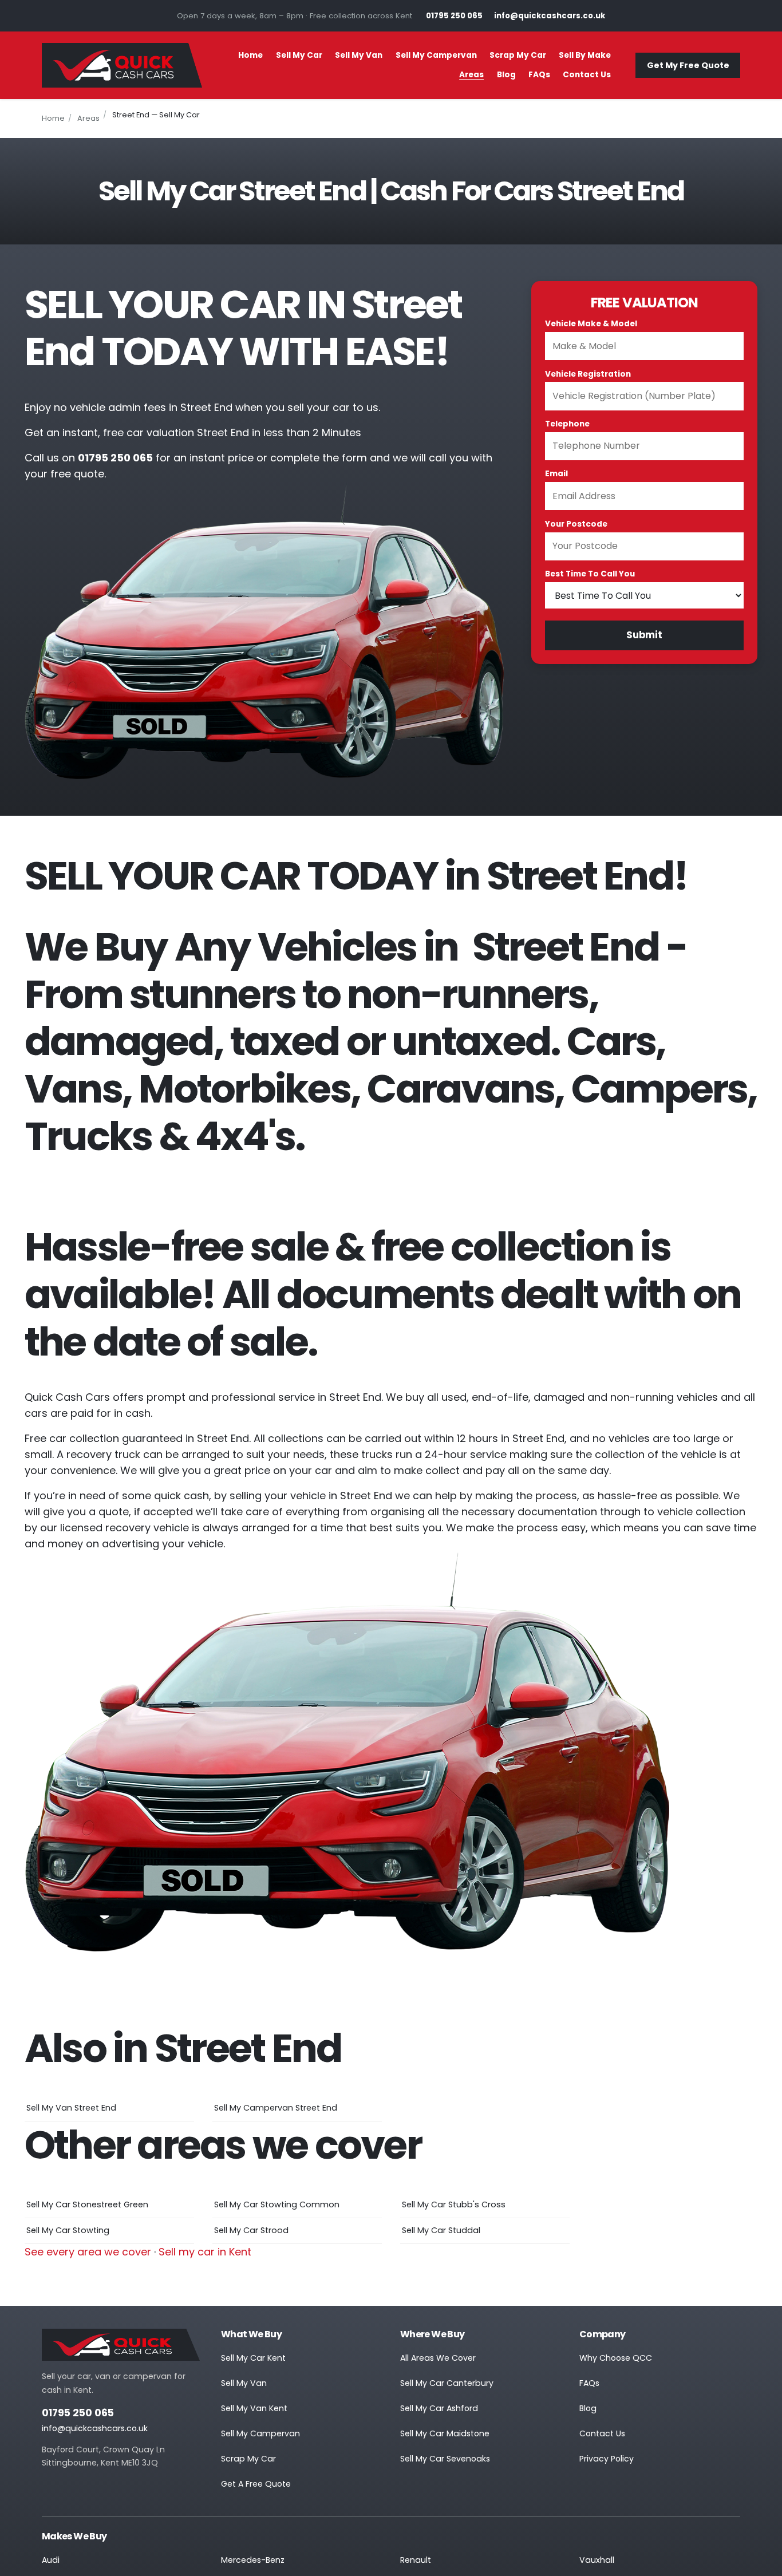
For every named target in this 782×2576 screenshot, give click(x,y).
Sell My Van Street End (71, 2108)
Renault (416, 2560)
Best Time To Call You (590, 574)
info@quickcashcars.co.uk (95, 2428)
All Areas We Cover (438, 2358)
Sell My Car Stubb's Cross (454, 2204)
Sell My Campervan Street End (276, 2108)
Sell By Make (585, 55)
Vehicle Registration (588, 374)
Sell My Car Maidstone (445, 2433)
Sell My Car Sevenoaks (445, 2459)
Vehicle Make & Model (591, 324)
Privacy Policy (607, 2459)
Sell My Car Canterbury (447, 2383)
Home (250, 55)
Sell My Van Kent (254, 2408)
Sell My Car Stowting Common (277, 2204)
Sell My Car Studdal (441, 2230)
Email (556, 474)
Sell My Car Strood (251, 2230)
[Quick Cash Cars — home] (122, 65)
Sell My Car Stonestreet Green (87, 2204)
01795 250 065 (78, 2413)
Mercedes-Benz (253, 2560)
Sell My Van (359, 55)
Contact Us (587, 75)
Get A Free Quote (256, 2484)
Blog (506, 75)
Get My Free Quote (688, 65)
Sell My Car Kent (253, 2358)
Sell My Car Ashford (439, 2408)
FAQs (539, 75)
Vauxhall (597, 2560)
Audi (51, 2560)
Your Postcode (576, 524)
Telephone (567, 424)
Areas (471, 75)
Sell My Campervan (436, 55)
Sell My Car (299, 55)
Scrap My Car (518, 55)
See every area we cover (88, 2252)
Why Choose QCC (616, 2358)
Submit (644, 635)
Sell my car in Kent (205, 2252)
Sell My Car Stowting (68, 2230)
